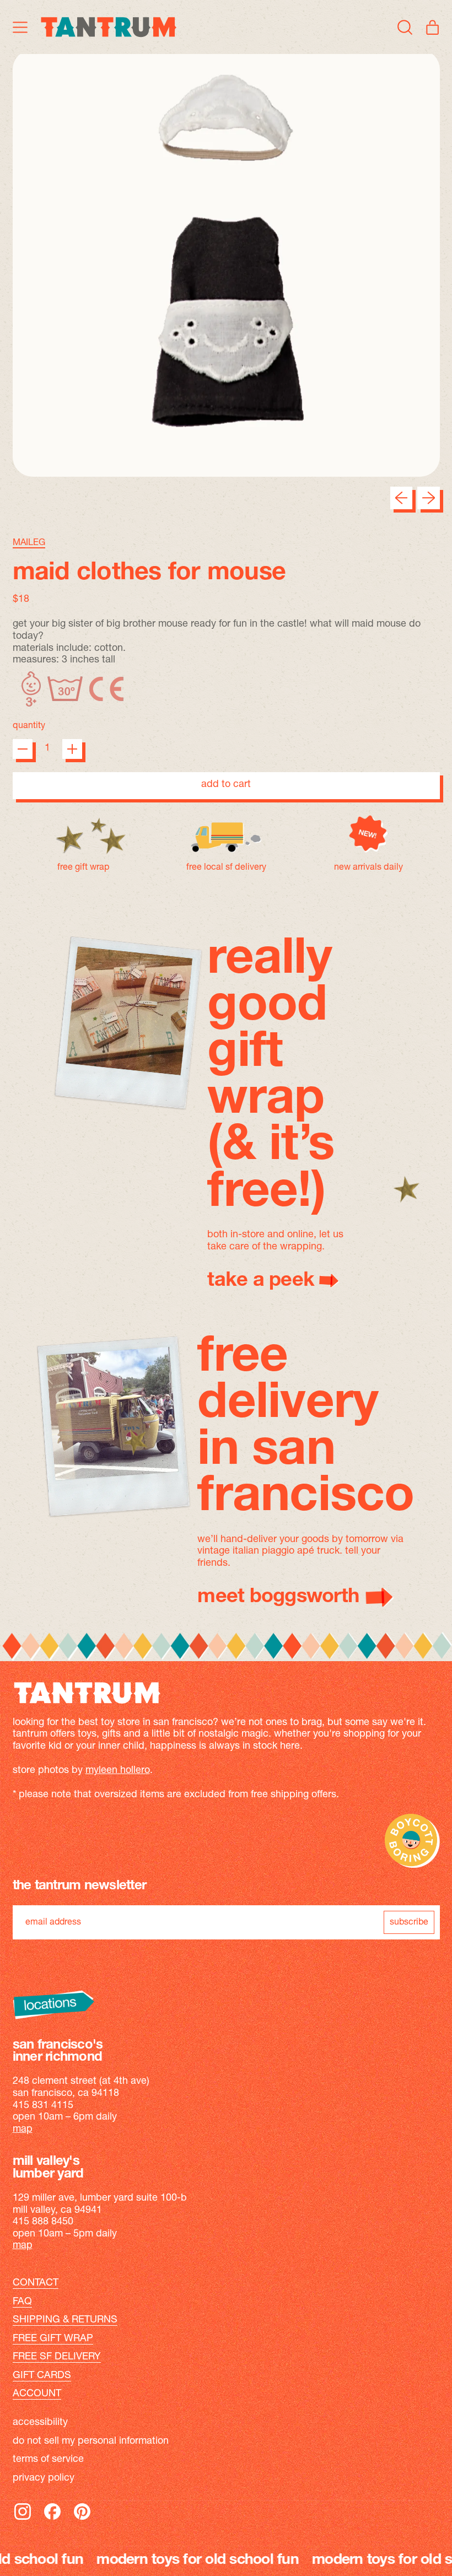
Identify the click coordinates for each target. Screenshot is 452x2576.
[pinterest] (82, 2519)
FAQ (22, 2302)
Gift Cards (42, 2376)
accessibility (40, 2423)
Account (37, 2394)
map (23, 2130)
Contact (36, 2283)
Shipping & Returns (65, 2320)
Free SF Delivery (57, 2357)
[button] (405, 27)
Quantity (29, 726)
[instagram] (23, 2519)
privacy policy (44, 2478)
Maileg (29, 543)
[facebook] (52, 2519)
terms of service (48, 2460)
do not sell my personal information (91, 2442)
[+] (72, 749)
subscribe (409, 1922)
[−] (23, 749)
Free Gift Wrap (53, 2339)
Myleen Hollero (118, 1771)
